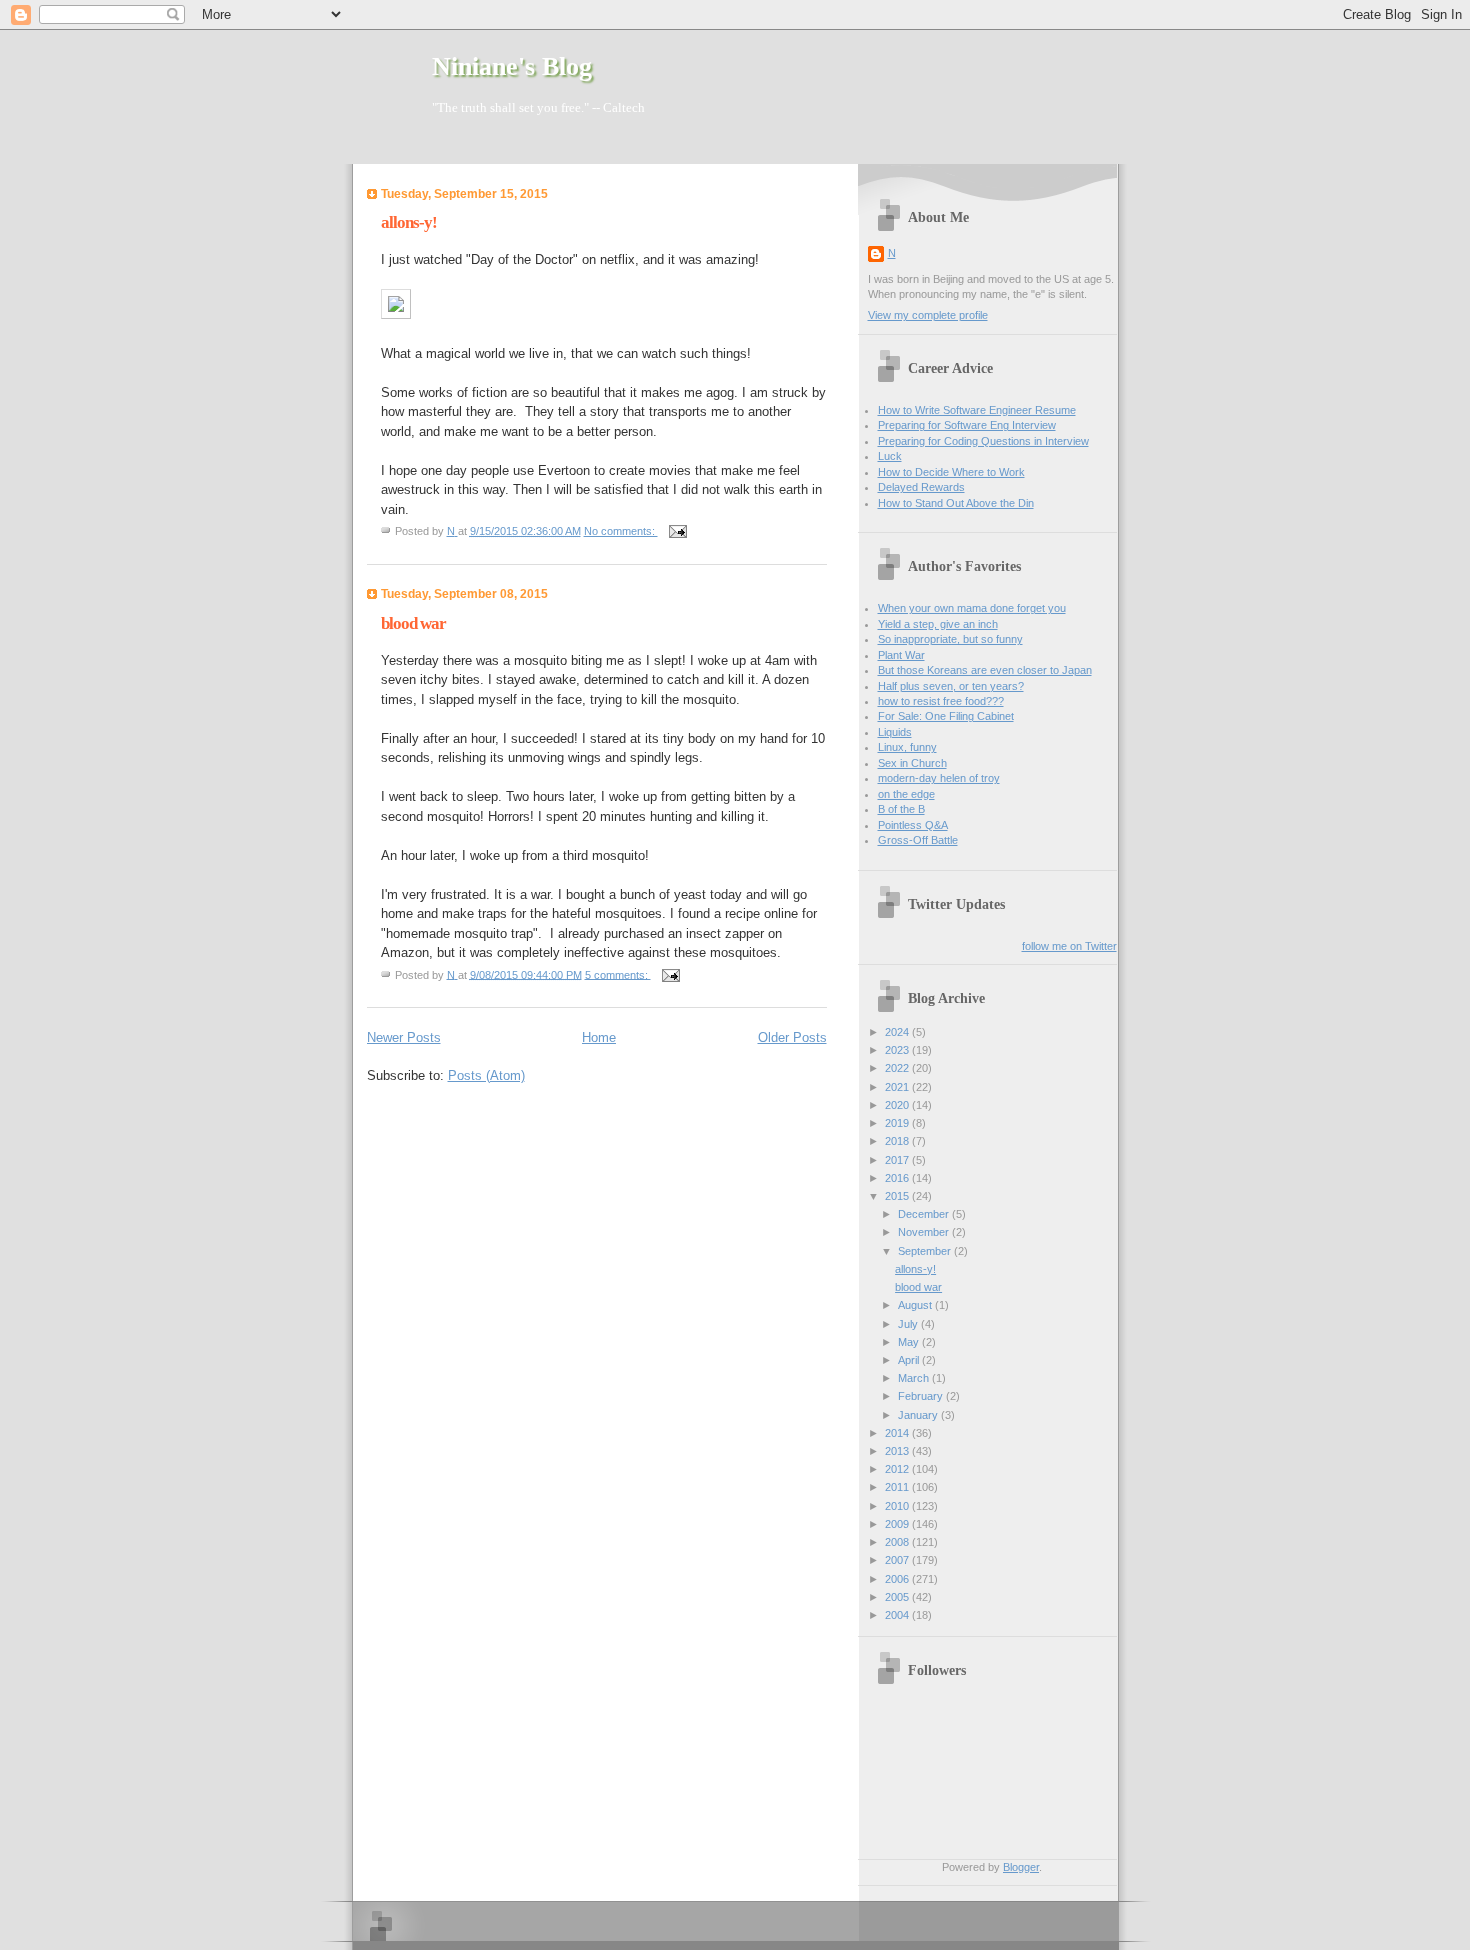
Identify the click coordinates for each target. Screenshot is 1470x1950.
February (922, 1396)
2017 (898, 1160)
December (925, 1214)
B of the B (901, 809)
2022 (898, 1068)
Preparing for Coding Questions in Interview (983, 441)
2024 (898, 1032)
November (925, 1232)
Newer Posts (404, 1037)
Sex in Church (912, 763)
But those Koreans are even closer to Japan (985, 670)
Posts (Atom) (486, 1075)
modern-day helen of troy (939, 778)
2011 (898, 1487)
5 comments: (618, 974)
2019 (898, 1123)
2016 (898, 1178)
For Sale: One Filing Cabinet (946, 716)
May (910, 1342)
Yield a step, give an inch (938, 624)
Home (599, 1037)
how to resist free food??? (941, 701)
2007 (898, 1560)
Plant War (901, 655)
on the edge (906, 794)
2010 (898, 1506)
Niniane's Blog (512, 66)
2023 (898, 1050)
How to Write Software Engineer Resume (977, 410)
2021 (898, 1087)
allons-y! (409, 222)
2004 (898, 1615)
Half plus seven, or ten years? (951, 686)
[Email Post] (676, 531)
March (915, 1378)
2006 (898, 1579)
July (909, 1324)
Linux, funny (907, 747)
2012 (898, 1469)
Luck (890, 456)
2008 (898, 1542)
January (919, 1415)
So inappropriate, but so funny (950, 639)
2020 (898, 1105)
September (926, 1251)
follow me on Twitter (1069, 946)
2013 (898, 1451)
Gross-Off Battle (918, 840)
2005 (898, 1597)
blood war (413, 623)
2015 (898, 1196)
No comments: (621, 531)
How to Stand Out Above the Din (956, 503)
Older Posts (792, 1037)
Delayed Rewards (921, 487)
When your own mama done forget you (972, 608)
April (910, 1360)
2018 (898, 1141)
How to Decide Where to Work (951, 472)
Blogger (1021, 1867)
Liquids (895, 732)
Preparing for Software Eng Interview (967, 425)
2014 (898, 1433)
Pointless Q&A (913, 825)
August (916, 1305)
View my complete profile (928, 315)
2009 (898, 1524)
